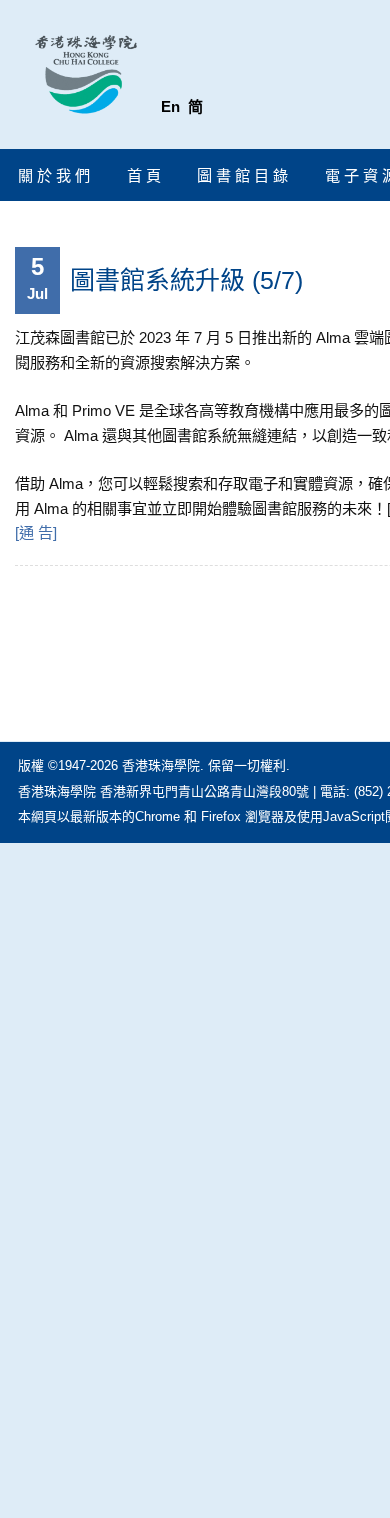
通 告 (36, 532)
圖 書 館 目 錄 (242, 175)
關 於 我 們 (54, 175)
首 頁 (144, 175)
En (170, 106)
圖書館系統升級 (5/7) (186, 280)
